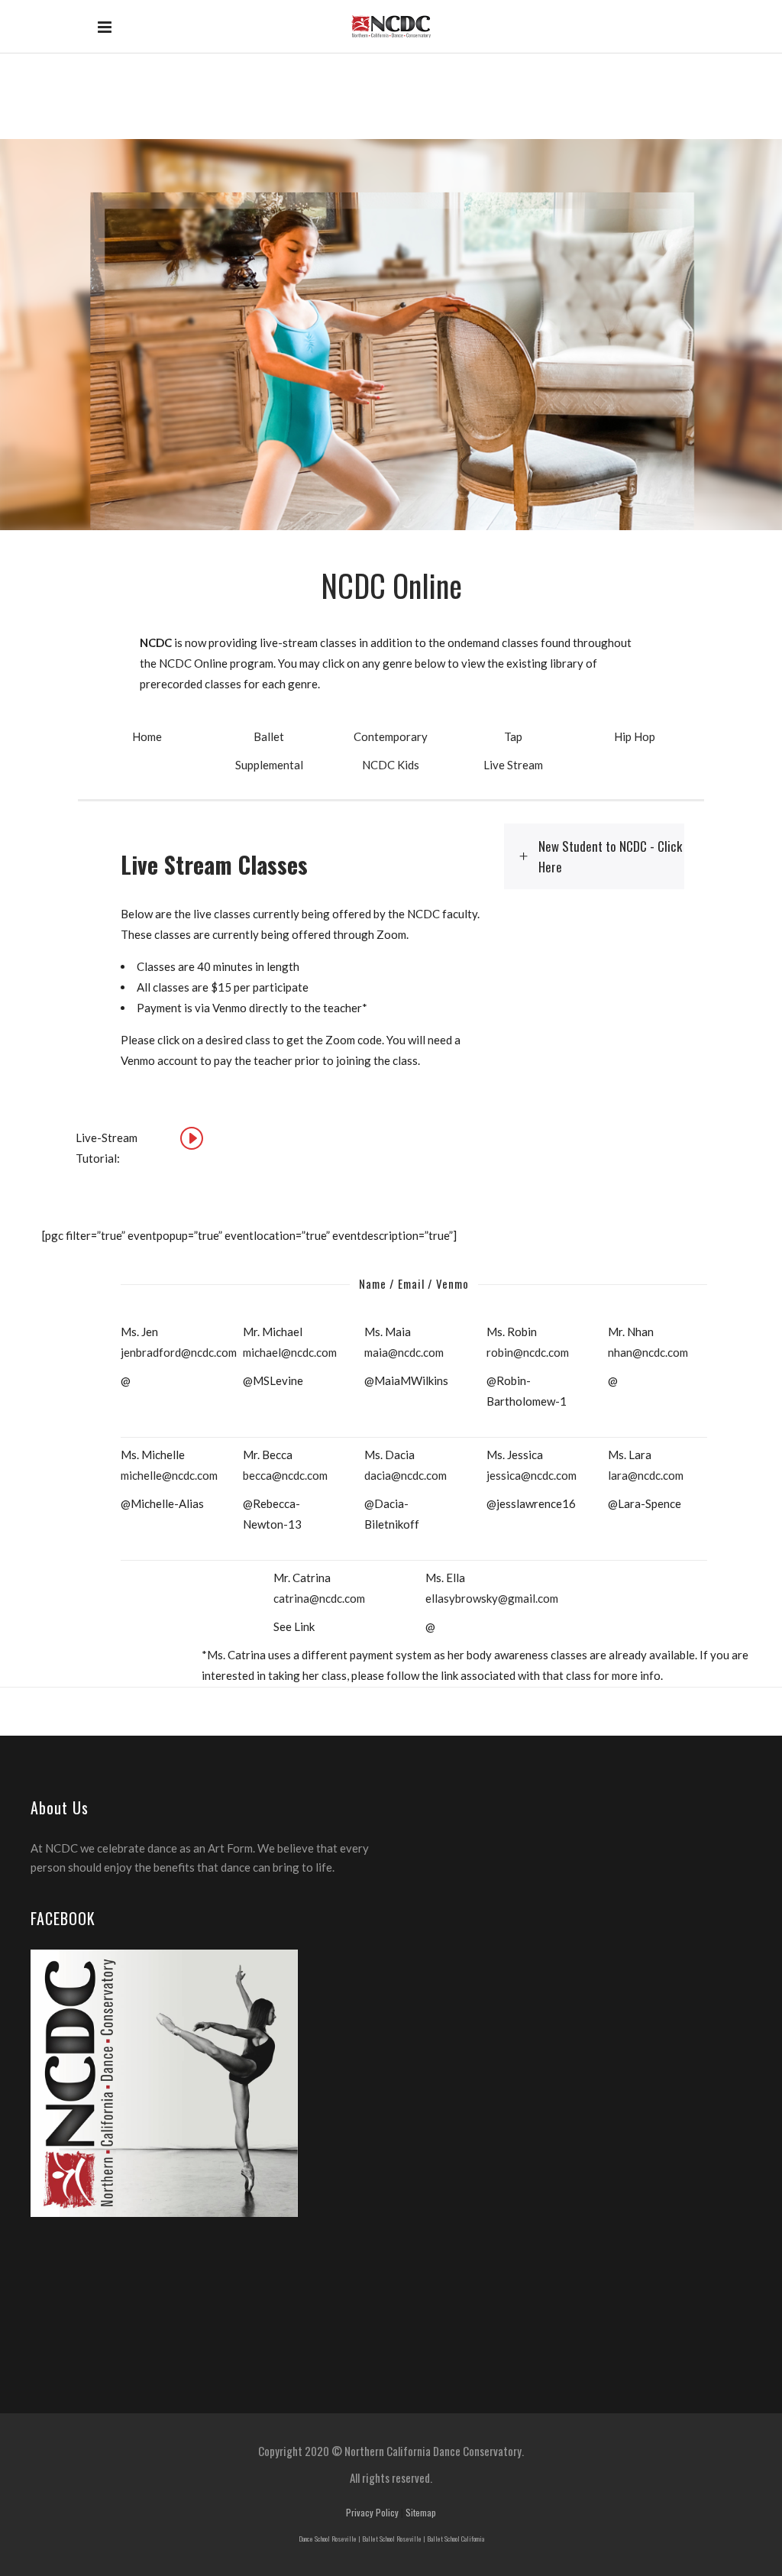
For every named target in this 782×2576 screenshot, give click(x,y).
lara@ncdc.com (646, 1475)
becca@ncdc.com (285, 1475)
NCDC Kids (391, 765)
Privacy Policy (372, 2512)
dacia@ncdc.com (406, 1475)
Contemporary (391, 736)
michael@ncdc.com (290, 1352)
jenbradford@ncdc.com (179, 1352)
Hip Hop (635, 736)
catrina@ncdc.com (319, 1598)
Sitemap (421, 2512)
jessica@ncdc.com (532, 1475)
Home (147, 736)
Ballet (269, 736)
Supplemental (269, 765)
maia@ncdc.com (404, 1352)
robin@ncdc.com (528, 1352)
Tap (513, 736)
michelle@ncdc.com (169, 1475)
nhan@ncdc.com (648, 1352)
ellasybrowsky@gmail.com (492, 1598)
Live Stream (513, 765)
